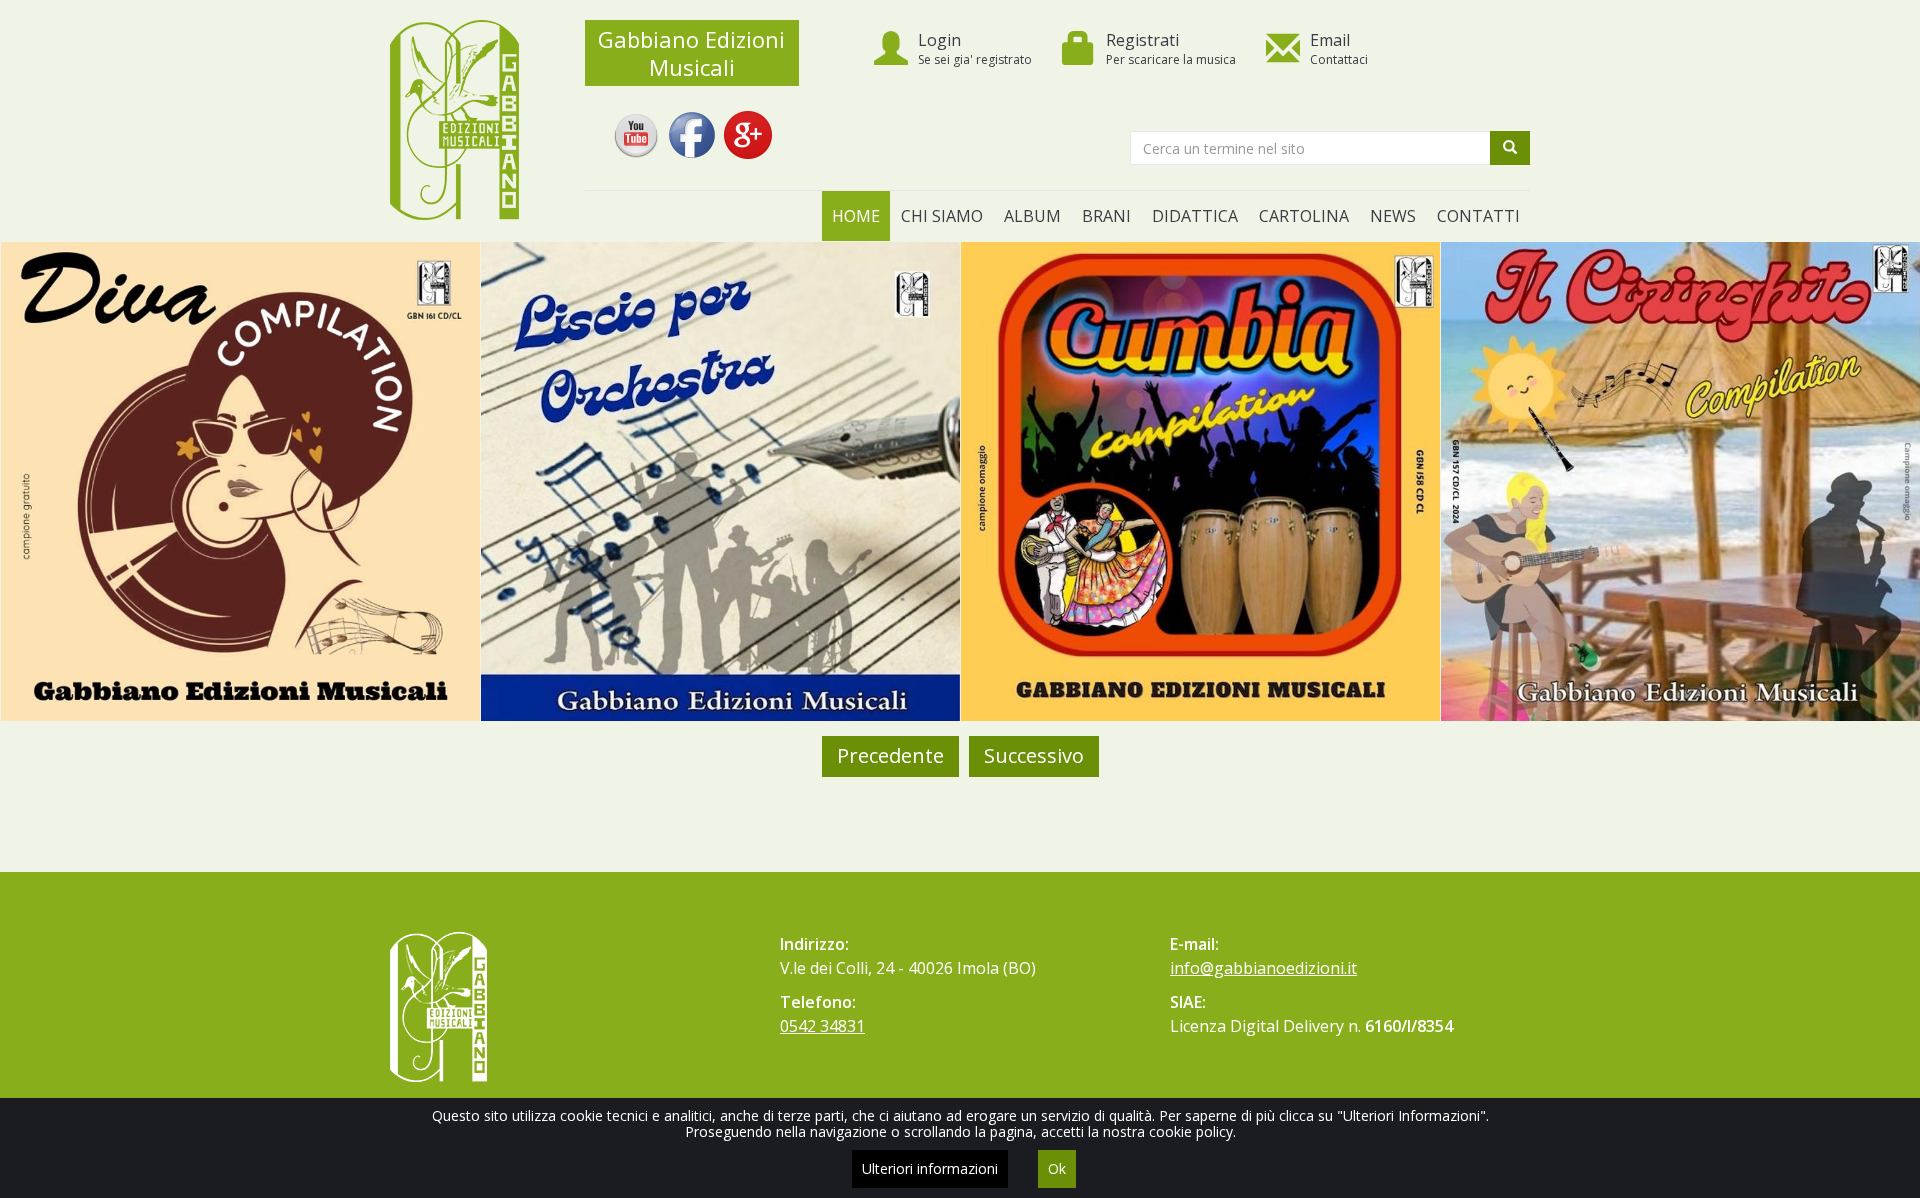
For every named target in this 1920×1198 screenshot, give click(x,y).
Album (1032, 216)
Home (856, 216)
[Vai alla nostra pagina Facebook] (692, 122)
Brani (1106, 216)
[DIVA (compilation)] (240, 481)
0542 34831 (822, 1026)
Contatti (1478, 216)
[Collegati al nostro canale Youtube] (636, 122)
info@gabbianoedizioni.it (1263, 968)
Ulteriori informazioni (930, 1168)
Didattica (1195, 216)
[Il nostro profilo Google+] (748, 122)
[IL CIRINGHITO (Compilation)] (1680, 481)
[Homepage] (472, 120)
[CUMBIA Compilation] (1200, 481)
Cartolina (1304, 216)
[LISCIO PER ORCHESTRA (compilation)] (720, 481)
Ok (1057, 1168)
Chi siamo (942, 216)
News (1393, 216)
